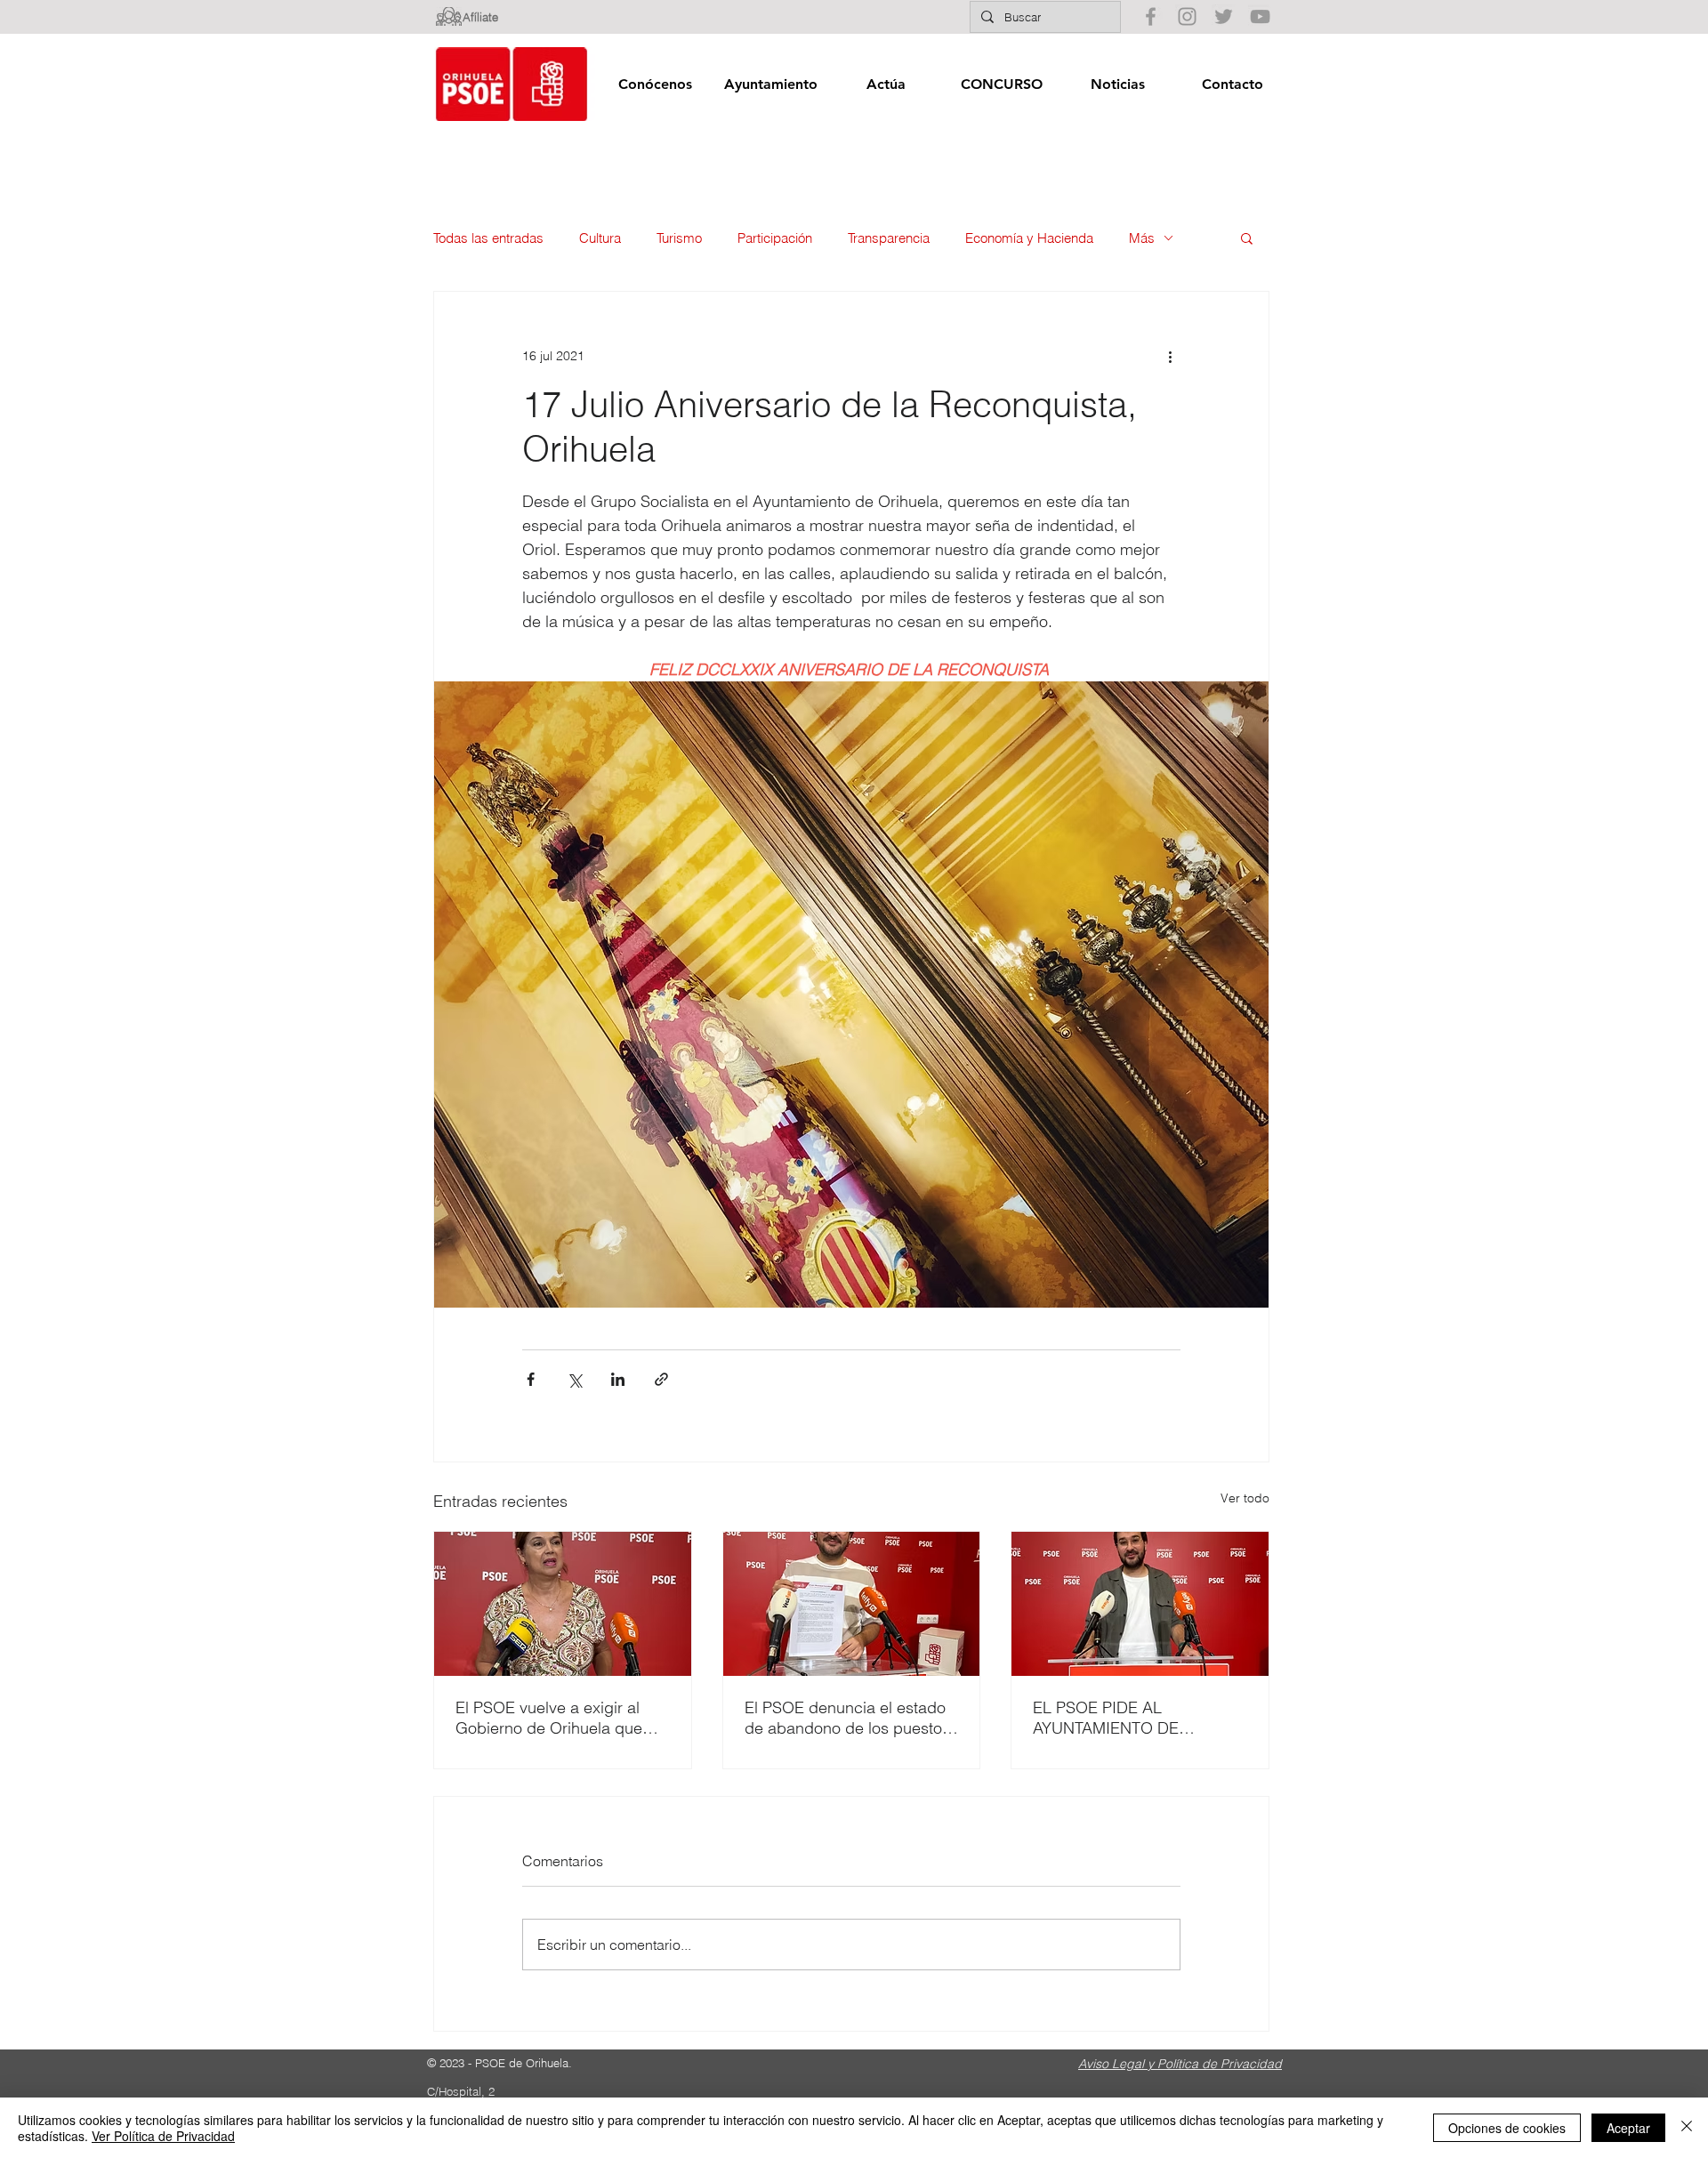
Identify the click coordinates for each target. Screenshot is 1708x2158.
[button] (655, 84)
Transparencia (889, 238)
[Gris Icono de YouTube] (1260, 16)
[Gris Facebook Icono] (1151, 16)
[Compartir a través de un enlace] (661, 1379)
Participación (775, 238)
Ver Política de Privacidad (163, 2136)
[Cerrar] (1687, 2128)
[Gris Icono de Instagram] (1187, 16)
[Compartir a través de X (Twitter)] (574, 1379)
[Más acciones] (1170, 356)
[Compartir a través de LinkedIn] (618, 1379)
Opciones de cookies (1507, 2128)
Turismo (679, 238)
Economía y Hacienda (1029, 238)
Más (1142, 238)
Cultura (600, 238)
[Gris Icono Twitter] (1224, 16)
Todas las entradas (488, 238)
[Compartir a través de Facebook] (531, 1379)
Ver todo (1245, 1498)
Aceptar (1628, 2128)
